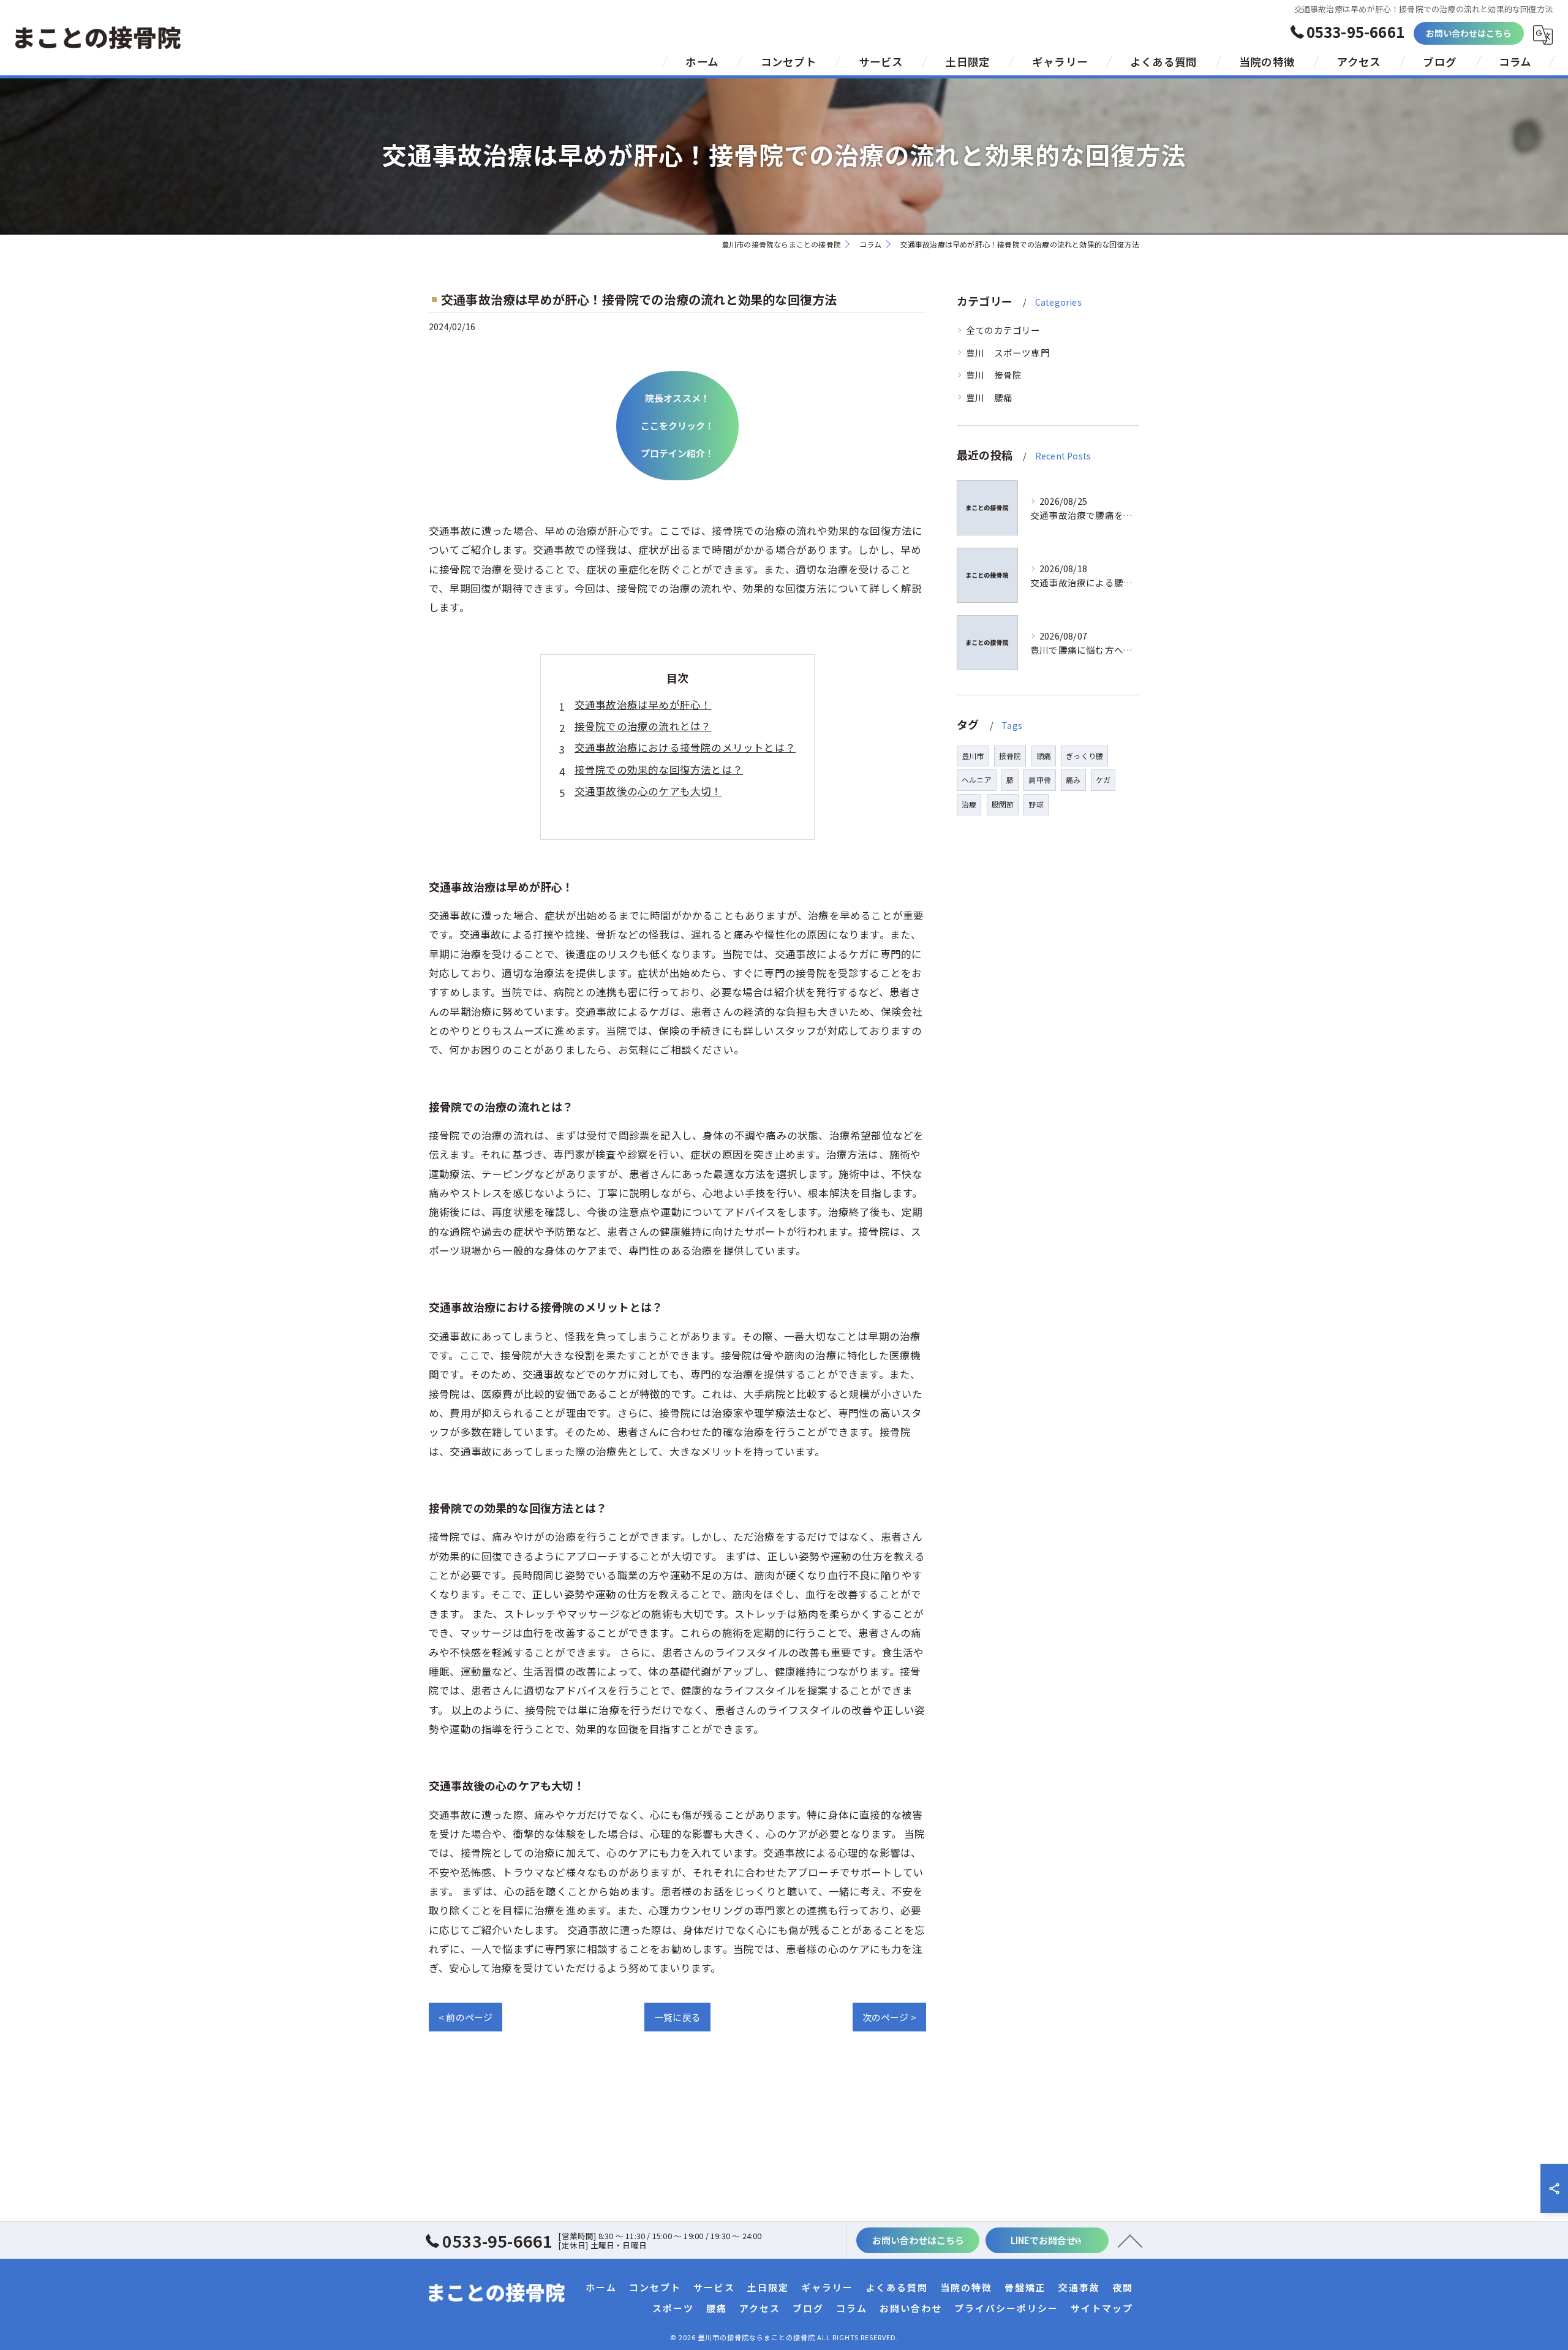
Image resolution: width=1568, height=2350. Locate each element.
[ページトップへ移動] (1130, 2240)
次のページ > (889, 2017)
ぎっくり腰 (1084, 756)
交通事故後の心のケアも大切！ (648, 791)
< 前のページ (466, 2017)
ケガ (1103, 780)
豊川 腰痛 (989, 397)
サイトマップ (1102, 2308)
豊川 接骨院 (994, 375)
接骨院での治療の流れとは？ (643, 726)
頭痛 (1044, 756)
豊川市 (973, 756)
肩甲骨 (1040, 780)
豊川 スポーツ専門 (1008, 353)
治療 (969, 804)
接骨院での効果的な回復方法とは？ (659, 769)
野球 (1036, 804)
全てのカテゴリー (1003, 330)
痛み (1073, 780)
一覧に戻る (677, 2017)
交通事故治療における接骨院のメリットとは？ (685, 747)
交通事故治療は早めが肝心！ (643, 705)
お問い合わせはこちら (1469, 33)
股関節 (1003, 804)
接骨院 (1010, 756)
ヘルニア (977, 780)
